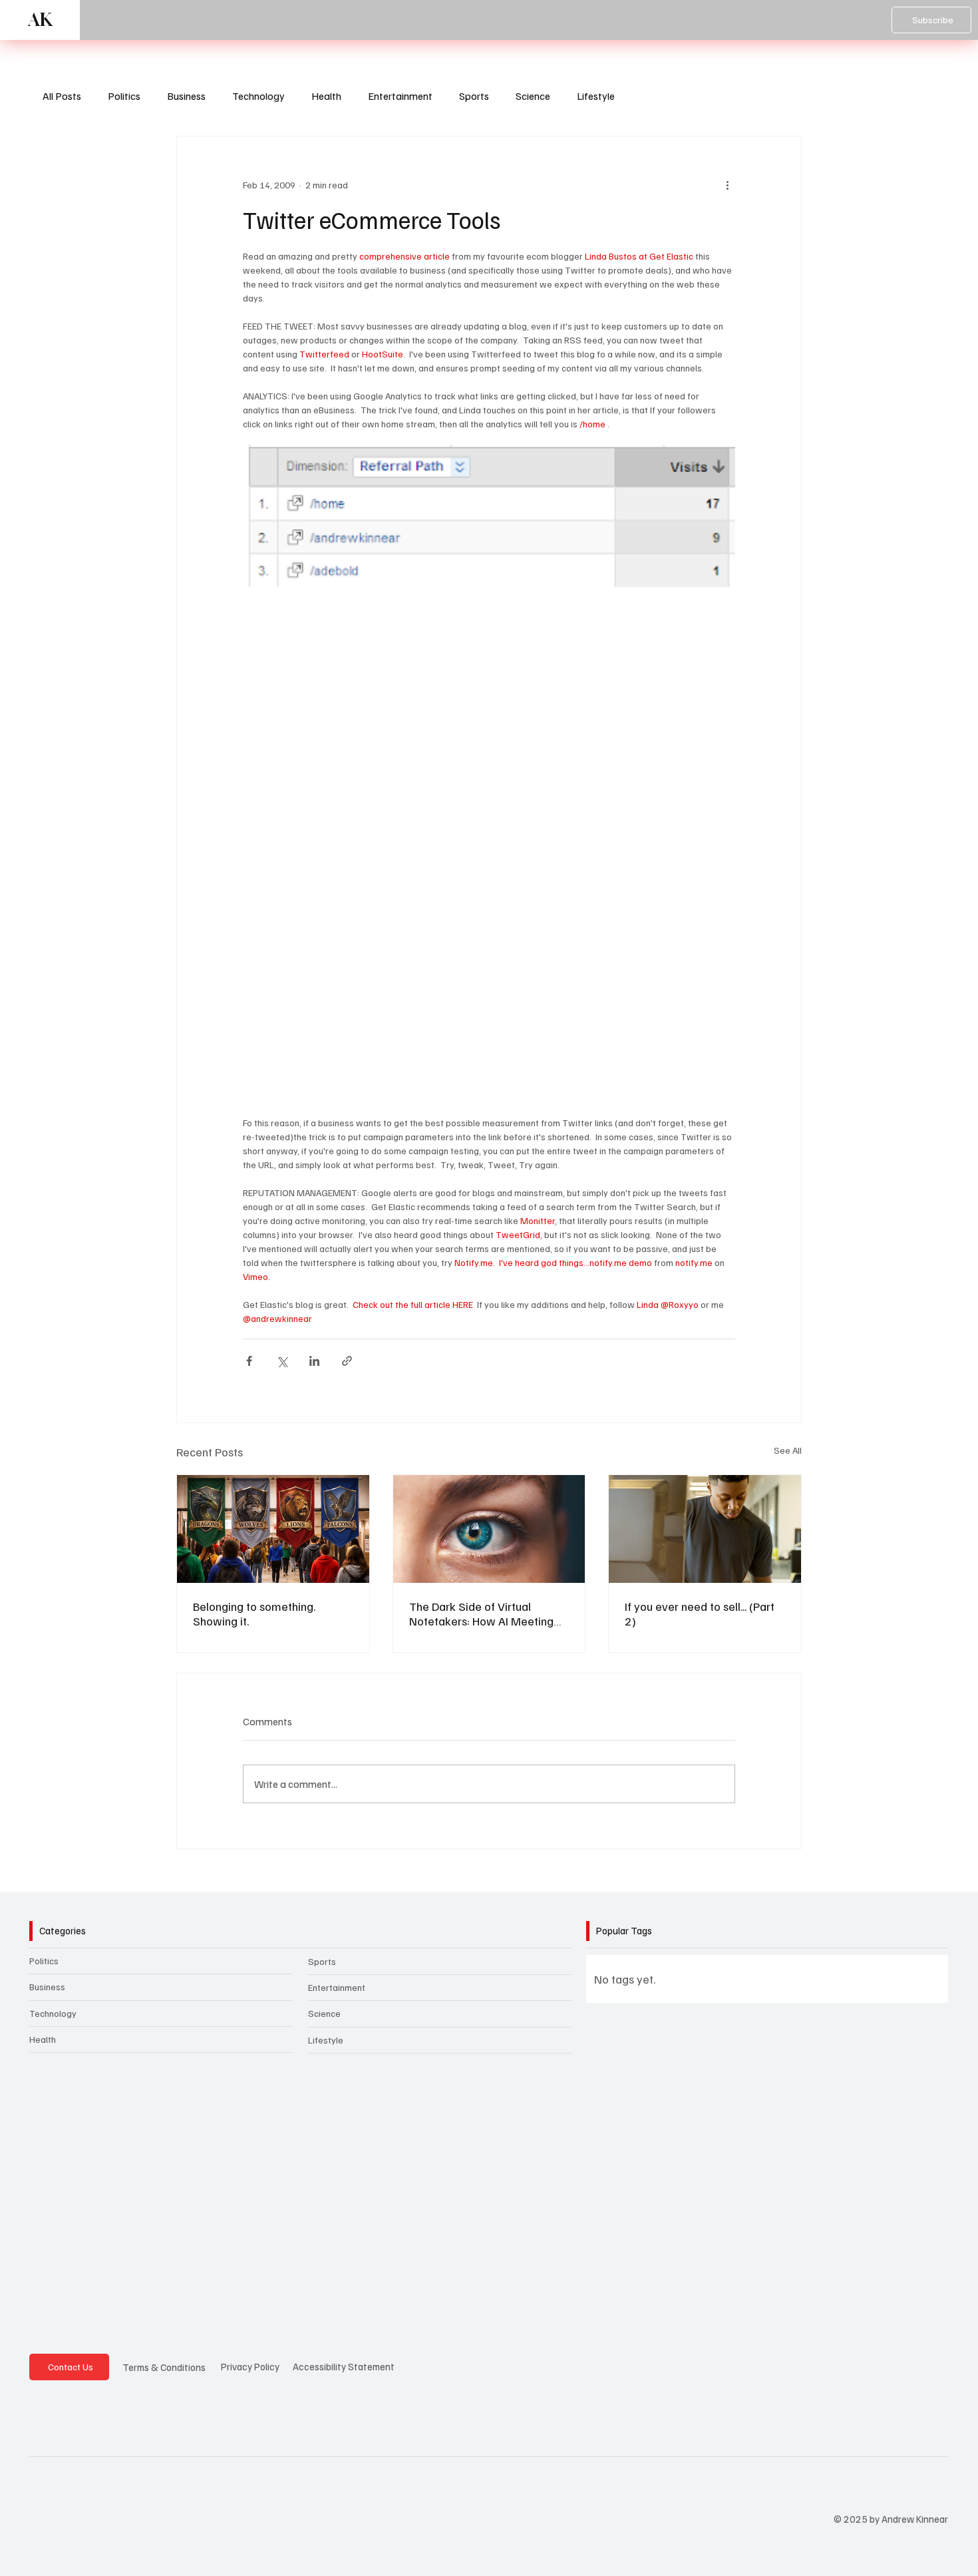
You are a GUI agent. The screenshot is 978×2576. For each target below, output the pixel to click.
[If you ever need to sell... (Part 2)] (705, 1529)
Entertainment (400, 96)
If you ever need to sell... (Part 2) (700, 1613)
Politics (124, 96)
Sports (474, 96)
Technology (258, 96)
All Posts (62, 96)
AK (40, 20)
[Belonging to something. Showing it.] (273, 1529)
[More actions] (727, 184)
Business (186, 96)
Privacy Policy (250, 2366)
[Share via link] (347, 1361)
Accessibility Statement (344, 2366)
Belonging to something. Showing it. (254, 1613)
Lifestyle (596, 96)
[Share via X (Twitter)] (282, 1361)
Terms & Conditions (164, 2367)
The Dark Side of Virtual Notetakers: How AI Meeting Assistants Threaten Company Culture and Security (486, 1613)
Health (326, 96)
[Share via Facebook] (249, 1361)
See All (788, 1450)
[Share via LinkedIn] (314, 1361)
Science (533, 96)
